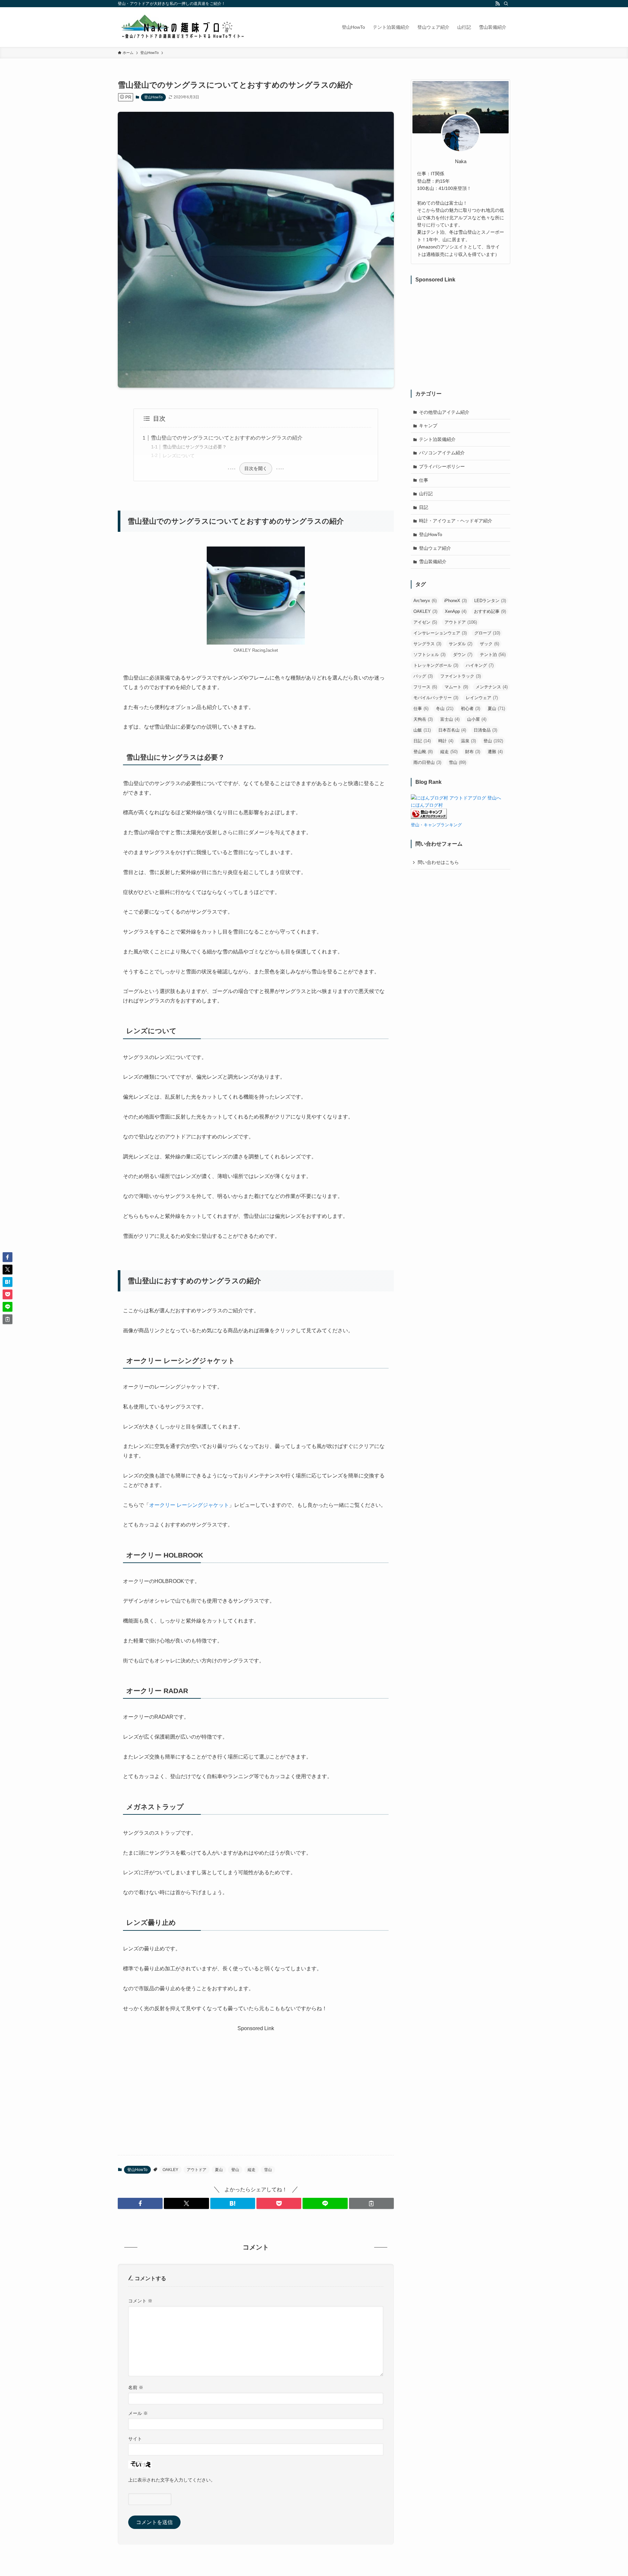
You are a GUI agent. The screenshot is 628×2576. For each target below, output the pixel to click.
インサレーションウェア (440, 633)
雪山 (268, 2170)
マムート (456, 687)
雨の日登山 (427, 762)
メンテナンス (492, 687)
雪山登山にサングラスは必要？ (195, 447)
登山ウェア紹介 (435, 548)
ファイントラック (461, 676)
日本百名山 (452, 730)
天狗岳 (423, 719)
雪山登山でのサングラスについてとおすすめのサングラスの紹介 (227, 438)
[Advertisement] (256, 2079)
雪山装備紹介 (433, 562)
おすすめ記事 (490, 611)
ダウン (463, 655)
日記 (424, 507)
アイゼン (425, 622)
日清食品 (485, 730)
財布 (473, 752)
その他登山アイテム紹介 (444, 412)
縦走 (252, 2170)
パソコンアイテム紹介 (442, 453)
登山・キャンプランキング (436, 825)
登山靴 (423, 752)
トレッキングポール (436, 665)
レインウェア (482, 698)
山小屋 (477, 719)
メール (138, 2413)
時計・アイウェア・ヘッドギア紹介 (456, 521)
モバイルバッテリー (436, 698)
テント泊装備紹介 (437, 439)
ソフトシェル (429, 655)
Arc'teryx (425, 601)
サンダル (461, 644)
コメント (140, 2301)
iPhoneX (455, 601)
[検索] (506, 4)
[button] (140, 2203)
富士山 (450, 719)
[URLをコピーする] (371, 2203)
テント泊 (493, 655)
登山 (235, 2170)
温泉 (468, 741)
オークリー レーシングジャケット (189, 1505)
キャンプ (428, 426)
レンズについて (179, 456)
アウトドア (197, 2170)
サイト (135, 2439)
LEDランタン (490, 601)
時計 (446, 741)
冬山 (445, 708)
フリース (425, 687)
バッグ (423, 676)
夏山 (219, 2170)
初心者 (471, 708)
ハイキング (480, 665)
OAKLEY (170, 2170)
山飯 (422, 730)
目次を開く (256, 468)
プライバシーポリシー (442, 466)
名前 (136, 2387)
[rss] (497, 4)
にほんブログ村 (427, 805)
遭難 (495, 752)
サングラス (427, 644)
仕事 (424, 480)
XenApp (456, 611)
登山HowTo (153, 97)
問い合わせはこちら (438, 862)
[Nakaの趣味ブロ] (182, 27)
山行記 (426, 494)
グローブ (487, 633)
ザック (489, 644)
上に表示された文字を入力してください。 (172, 2480)
